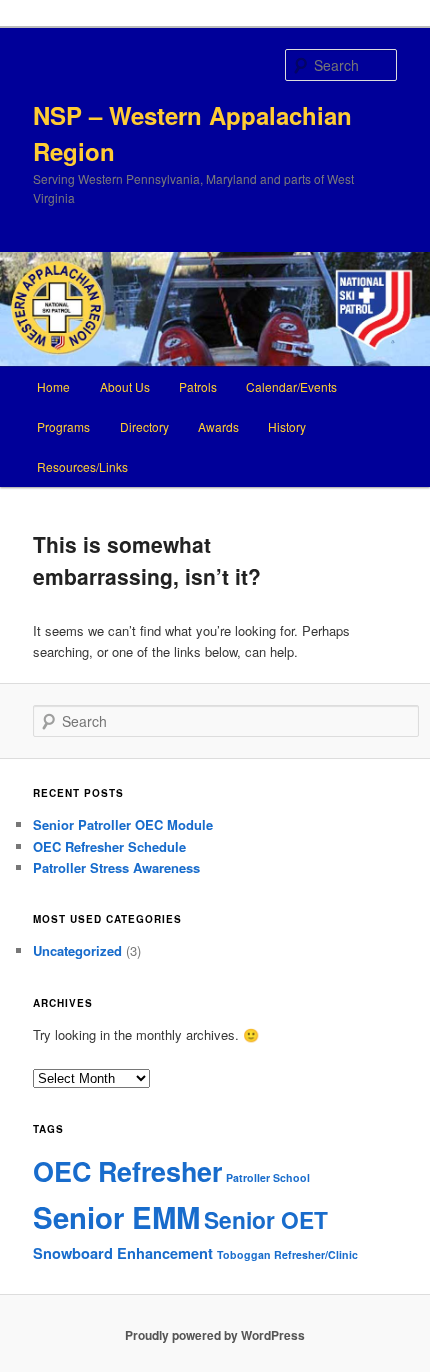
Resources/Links (82, 466)
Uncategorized (77, 950)
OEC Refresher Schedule (109, 846)
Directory (144, 426)
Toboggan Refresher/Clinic (287, 1254)
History (287, 426)
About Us (125, 386)
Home (53, 386)
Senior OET (266, 1219)
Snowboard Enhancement (123, 1253)
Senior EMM (116, 1217)
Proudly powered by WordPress (215, 1335)
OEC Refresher (127, 1171)
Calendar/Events (291, 386)
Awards (218, 426)
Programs (63, 426)
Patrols (198, 386)
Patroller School (268, 1177)
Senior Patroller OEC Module (123, 824)
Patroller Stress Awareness (116, 867)
